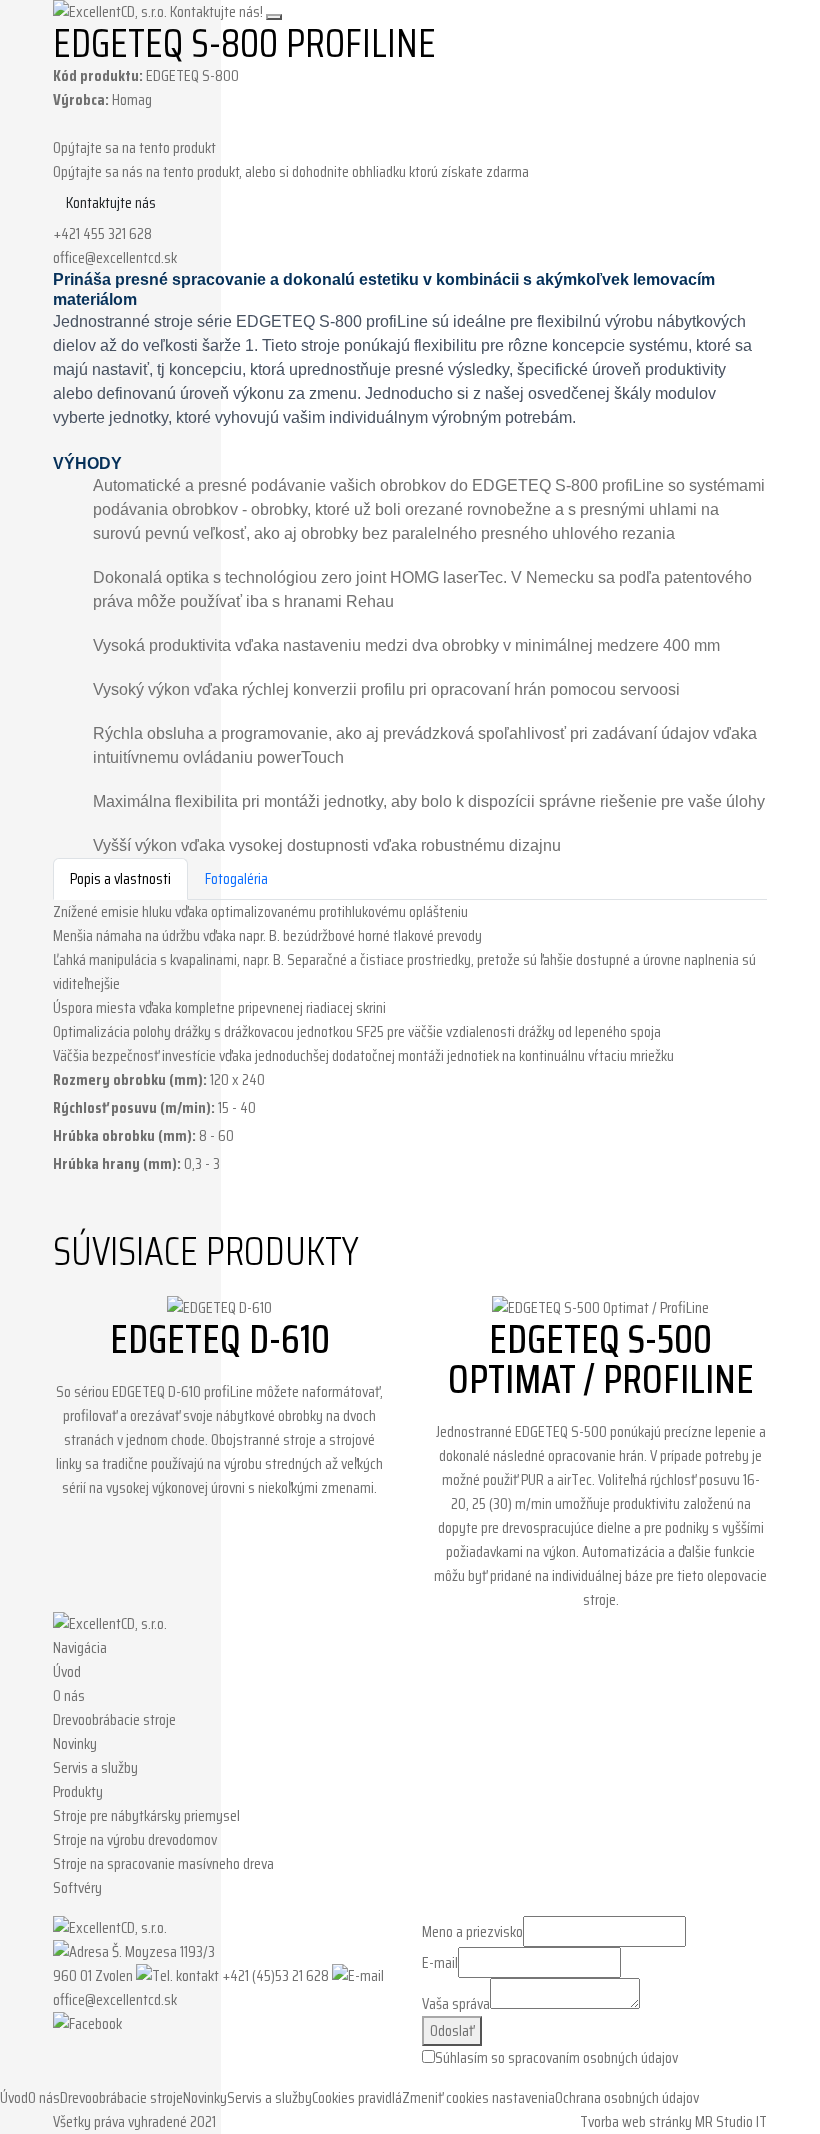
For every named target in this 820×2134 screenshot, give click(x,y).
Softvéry (77, 1887)
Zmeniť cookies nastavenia (478, 2097)
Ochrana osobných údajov (627, 2097)
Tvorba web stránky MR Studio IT (673, 2121)
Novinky (75, 1743)
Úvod (67, 1671)
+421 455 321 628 (102, 233)
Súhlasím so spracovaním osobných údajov (556, 2058)
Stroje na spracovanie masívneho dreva (163, 1863)
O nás (69, 1695)
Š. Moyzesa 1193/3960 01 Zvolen (134, 1963)
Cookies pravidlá (357, 2097)
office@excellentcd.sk (115, 257)
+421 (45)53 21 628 (275, 1975)
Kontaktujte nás (111, 202)
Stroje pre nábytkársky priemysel (146, 1815)
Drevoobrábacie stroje (114, 1719)
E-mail (440, 1963)
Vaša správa (456, 2004)
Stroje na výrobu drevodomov (135, 1839)
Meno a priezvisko (472, 1932)
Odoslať (452, 2030)
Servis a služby (95, 1767)
